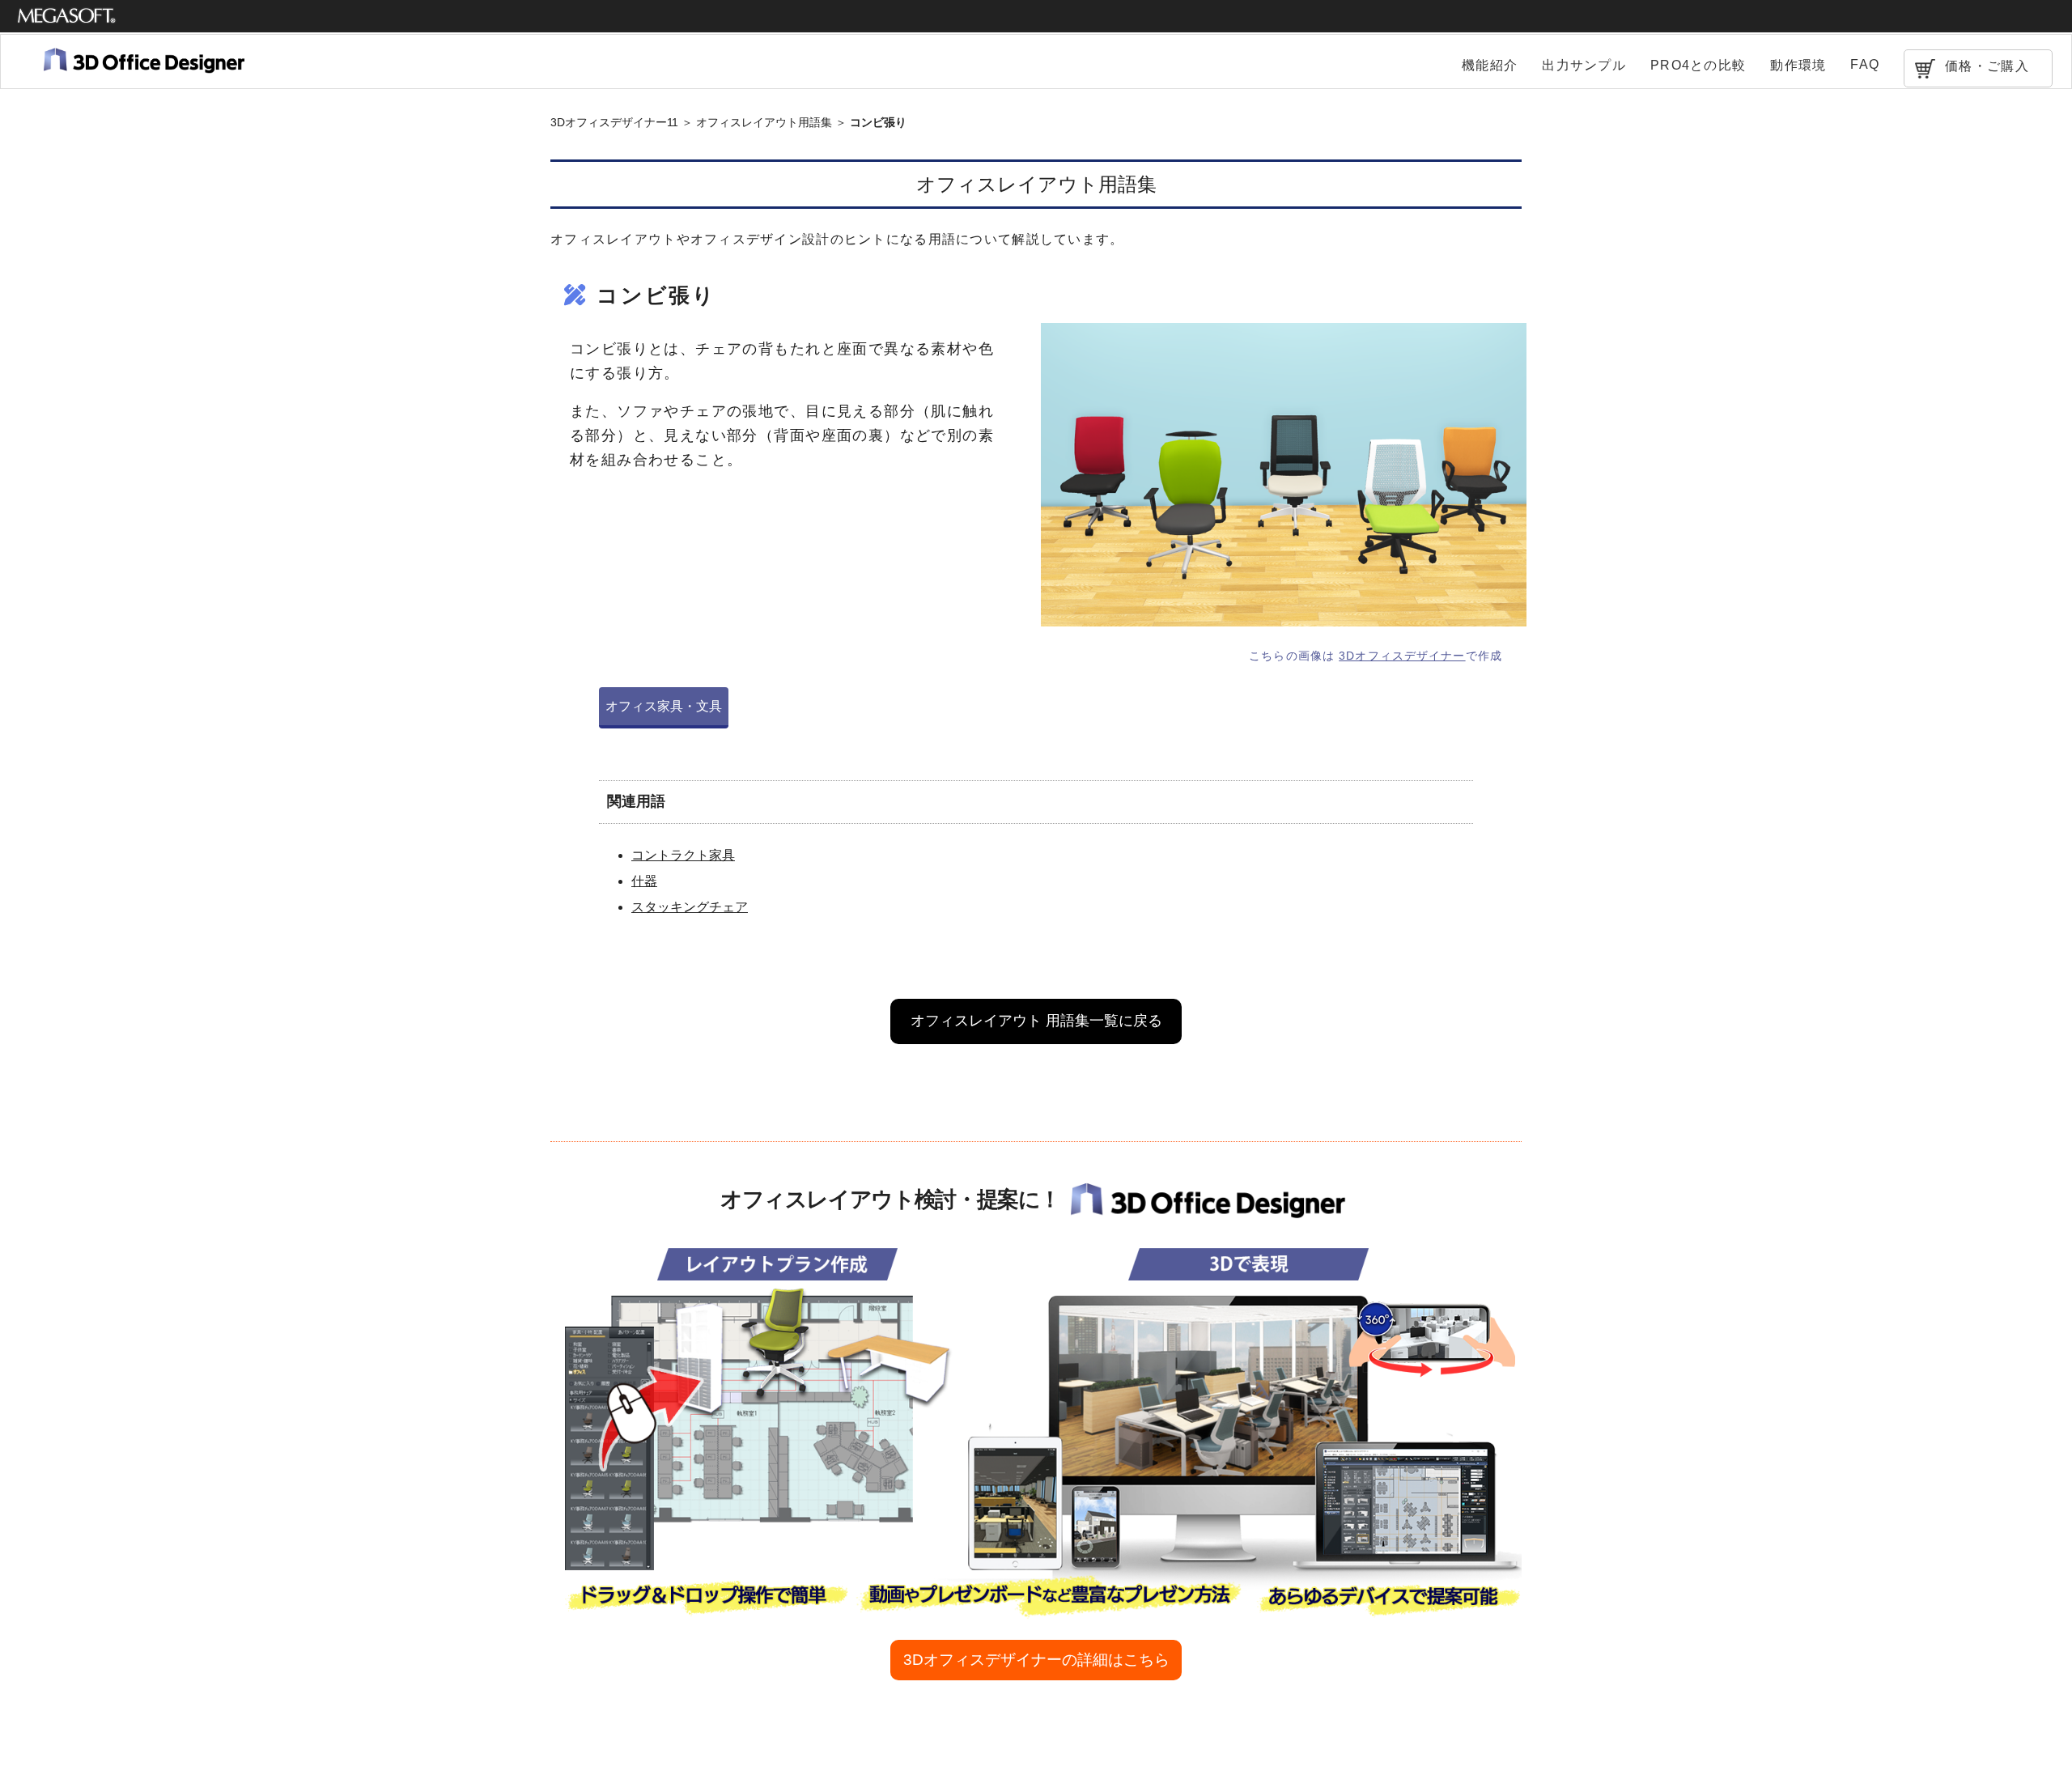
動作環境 (1798, 65)
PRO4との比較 (1698, 65)
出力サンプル (1584, 65)
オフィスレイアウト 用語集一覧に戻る (1036, 1021)
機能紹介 (1490, 65)
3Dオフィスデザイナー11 (614, 122)
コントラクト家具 (683, 855)
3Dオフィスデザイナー (1402, 656)
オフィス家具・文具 (664, 706)
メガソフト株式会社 (67, 16)
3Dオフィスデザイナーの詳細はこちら (1036, 1660)
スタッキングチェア (690, 907)
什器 (644, 881)
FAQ (1865, 64)
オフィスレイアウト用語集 (764, 122)
